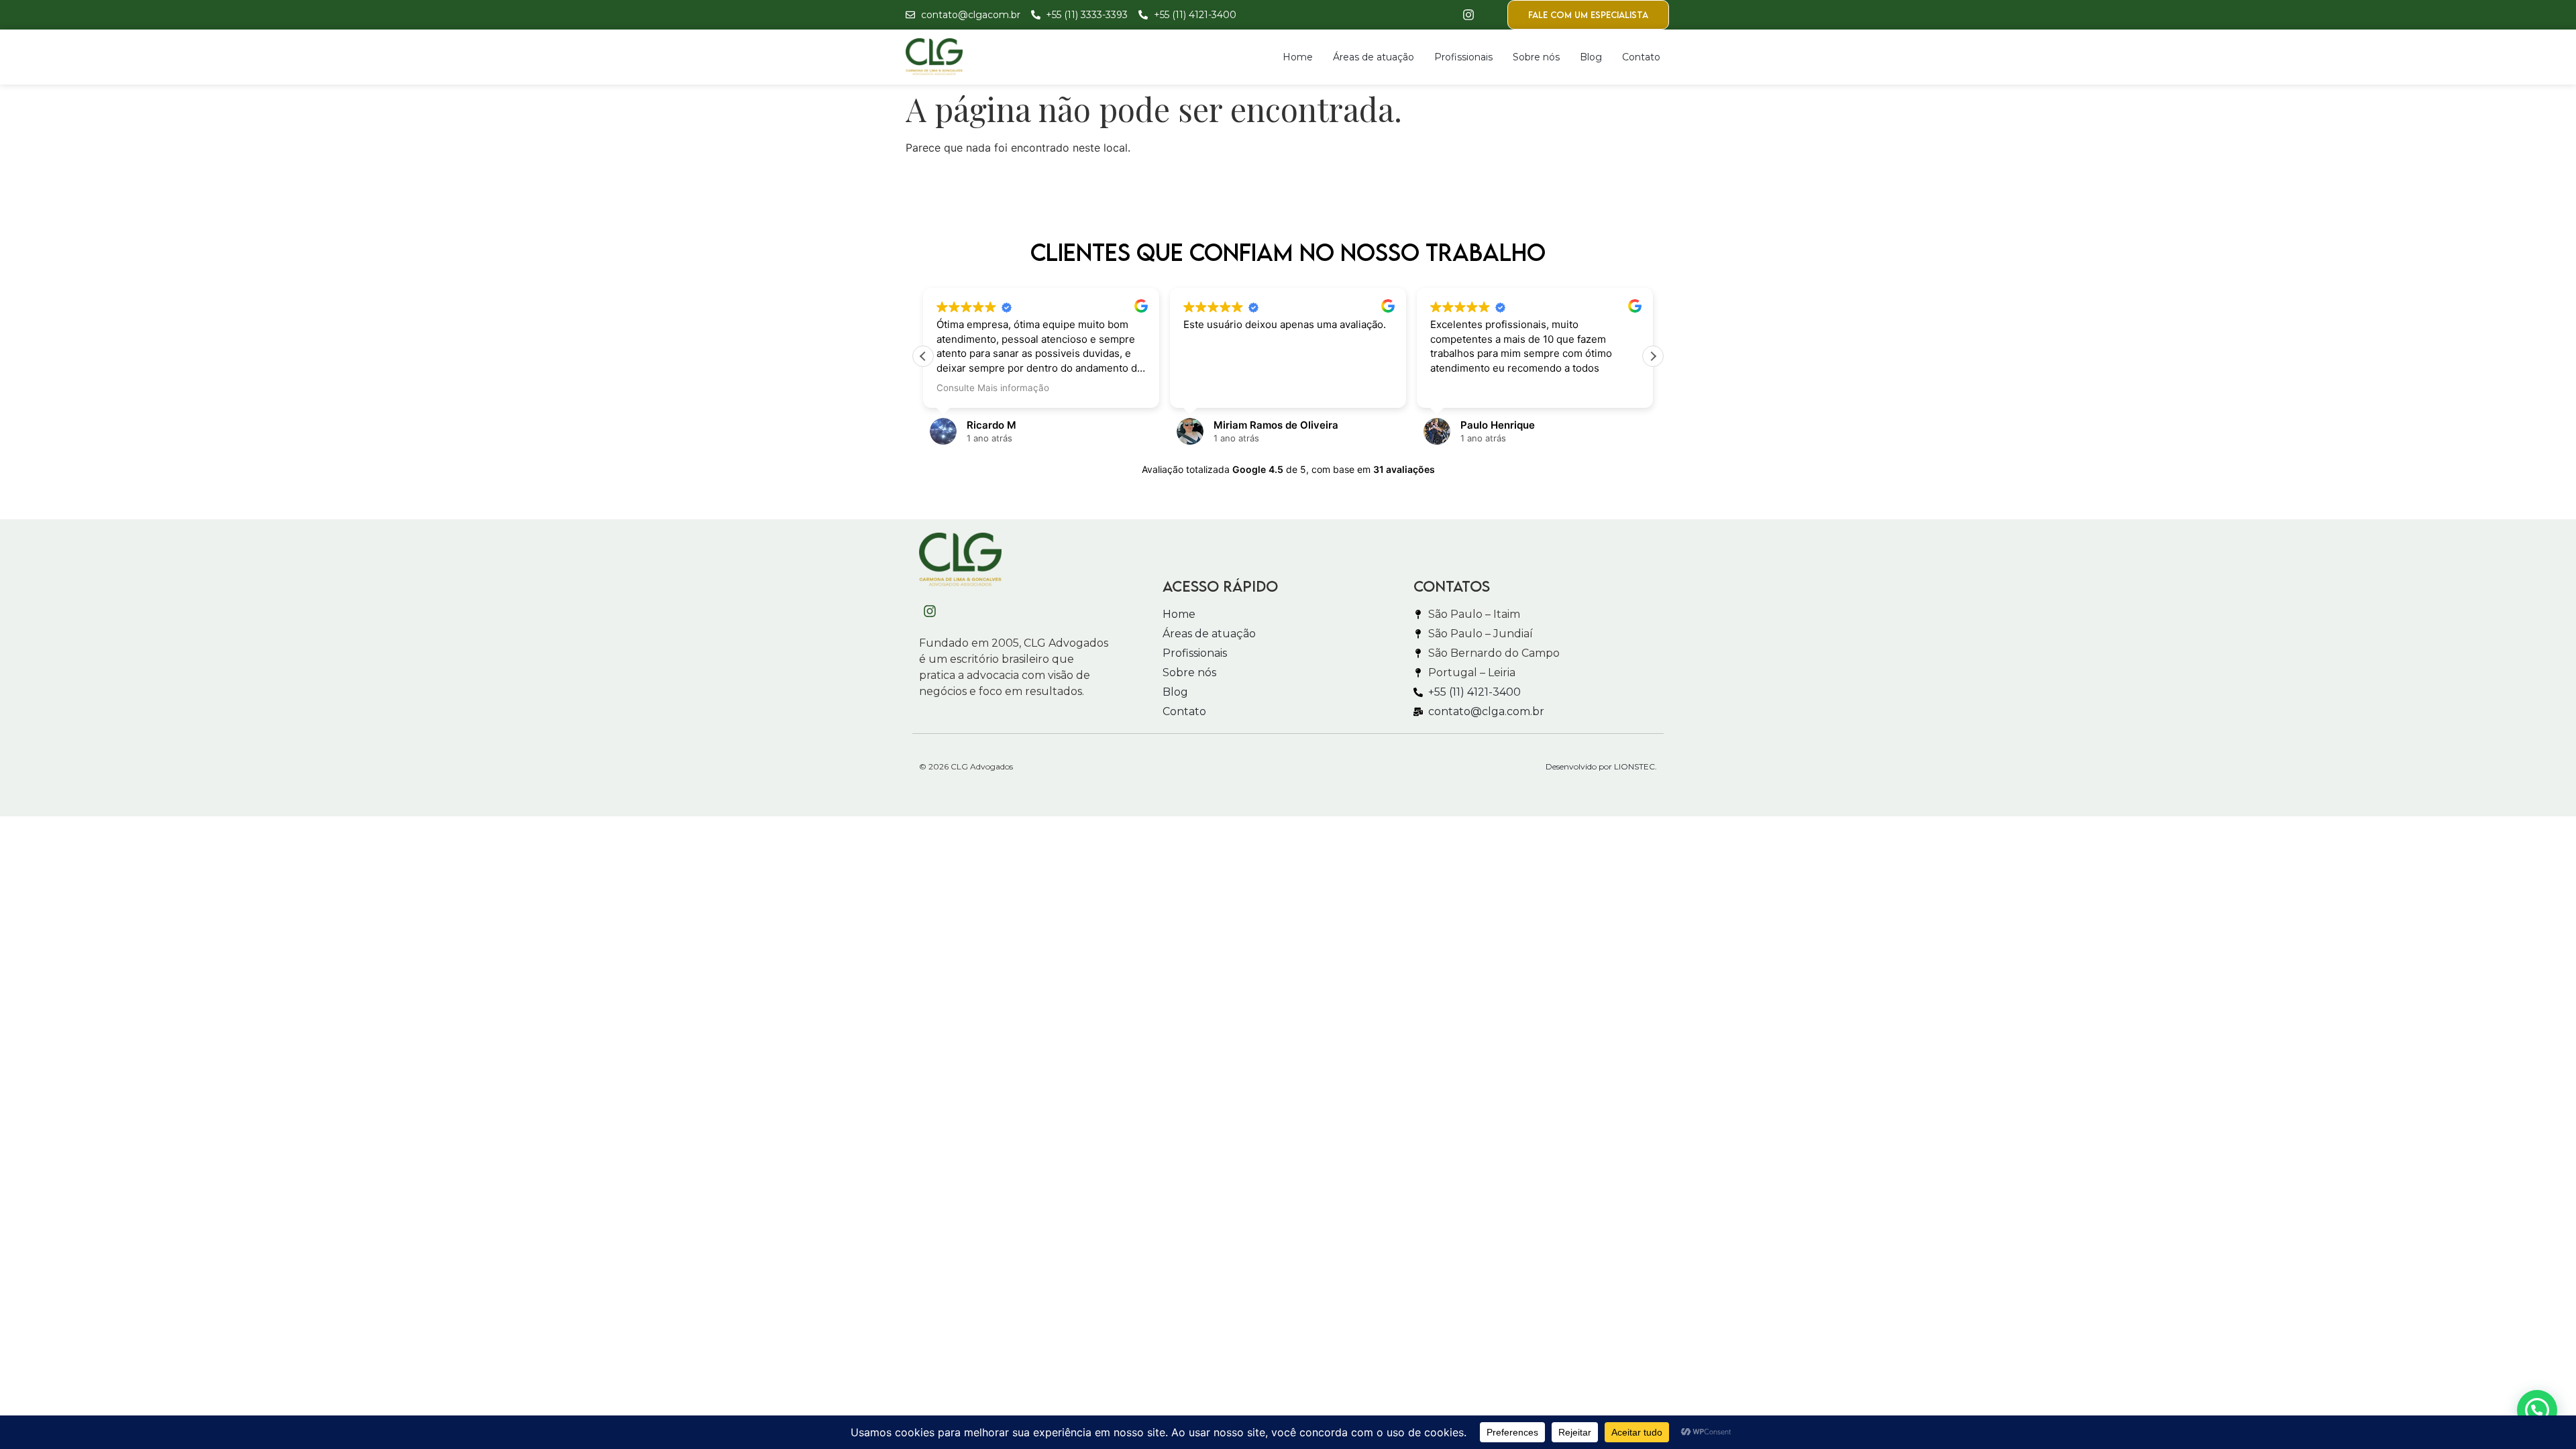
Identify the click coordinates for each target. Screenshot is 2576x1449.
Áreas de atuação (1374, 57)
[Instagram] (1468, 15)
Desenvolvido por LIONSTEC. (1601, 766)
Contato (1641, 57)
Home (1298, 57)
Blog (1591, 57)
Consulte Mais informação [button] (993, 388)
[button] (1653, 356)
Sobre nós (1536, 57)
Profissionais (1463, 57)
